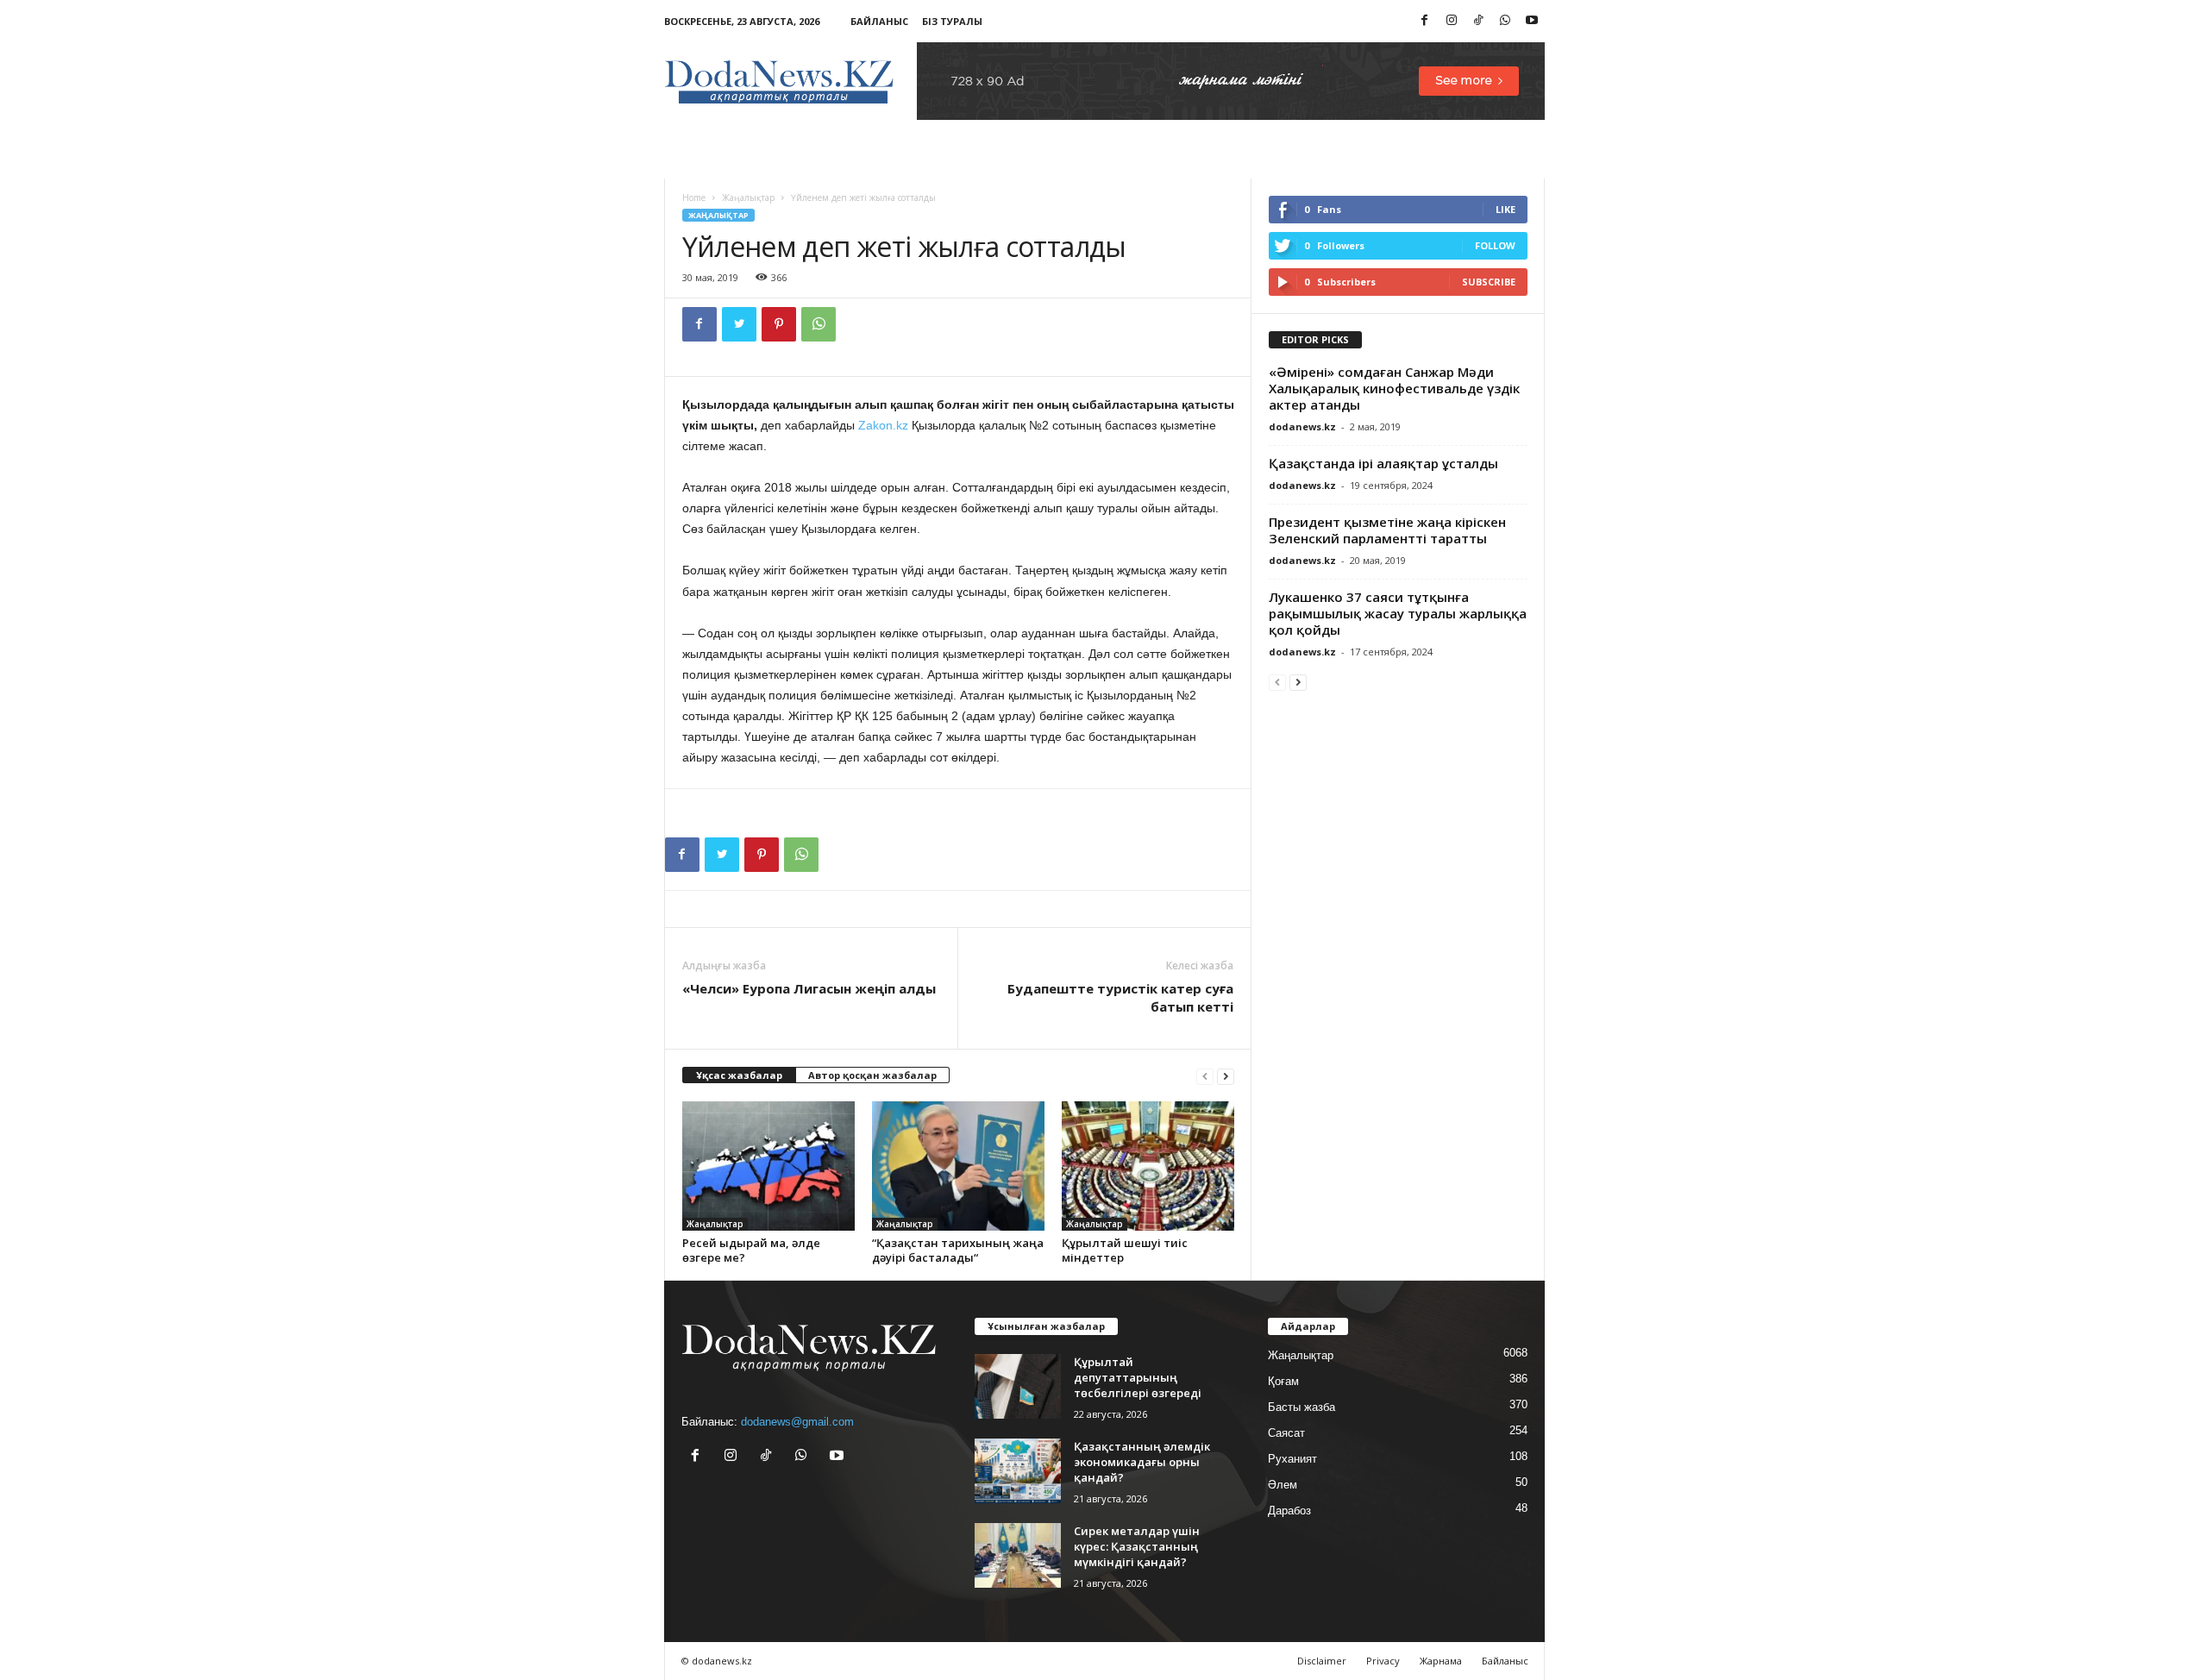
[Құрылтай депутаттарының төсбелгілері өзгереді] (1018, 1386)
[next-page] (1226, 1076)
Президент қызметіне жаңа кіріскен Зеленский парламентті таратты (1387, 530)
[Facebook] (1425, 21)
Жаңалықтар (748, 197)
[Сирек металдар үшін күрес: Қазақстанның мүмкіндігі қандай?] (1018, 1555)
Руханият (1292, 1459)
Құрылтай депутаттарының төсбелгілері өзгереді (1138, 1377)
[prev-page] (1205, 1076)
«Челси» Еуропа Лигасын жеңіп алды (809, 988)
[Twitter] (739, 324)
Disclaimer (1322, 1661)
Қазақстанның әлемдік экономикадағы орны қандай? (1142, 1462)
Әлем (1283, 1485)
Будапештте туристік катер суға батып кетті (1120, 997)
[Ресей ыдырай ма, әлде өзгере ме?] (768, 1166)
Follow (1495, 245)
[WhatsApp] (1505, 21)
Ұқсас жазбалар (739, 1075)
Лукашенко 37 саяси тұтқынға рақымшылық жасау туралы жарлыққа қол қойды (1398, 613)
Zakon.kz (883, 425)
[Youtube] (1532, 21)
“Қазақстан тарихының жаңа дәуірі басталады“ (958, 1250)
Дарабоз (1289, 1511)
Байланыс (879, 21)
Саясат (1286, 1433)
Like (1505, 209)
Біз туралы (952, 21)
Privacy (1383, 1661)
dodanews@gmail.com (797, 1422)
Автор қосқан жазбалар (872, 1075)
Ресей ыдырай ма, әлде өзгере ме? (751, 1250)
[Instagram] (1452, 21)
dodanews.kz (1302, 426)
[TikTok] (1478, 21)
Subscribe (1489, 282)
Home (694, 197)
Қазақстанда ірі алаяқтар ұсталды (1383, 463)
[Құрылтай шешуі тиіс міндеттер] (1148, 1166)
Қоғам (1283, 1381)
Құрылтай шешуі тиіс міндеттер (1125, 1250)
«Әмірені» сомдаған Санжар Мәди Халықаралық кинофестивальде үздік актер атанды (1394, 388)
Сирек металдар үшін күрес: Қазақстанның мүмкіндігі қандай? (1137, 1546)
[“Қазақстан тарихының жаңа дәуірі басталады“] (958, 1166)
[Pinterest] (779, 324)
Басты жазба (1302, 1407)
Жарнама (1441, 1661)
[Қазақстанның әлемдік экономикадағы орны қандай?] (1018, 1471)
